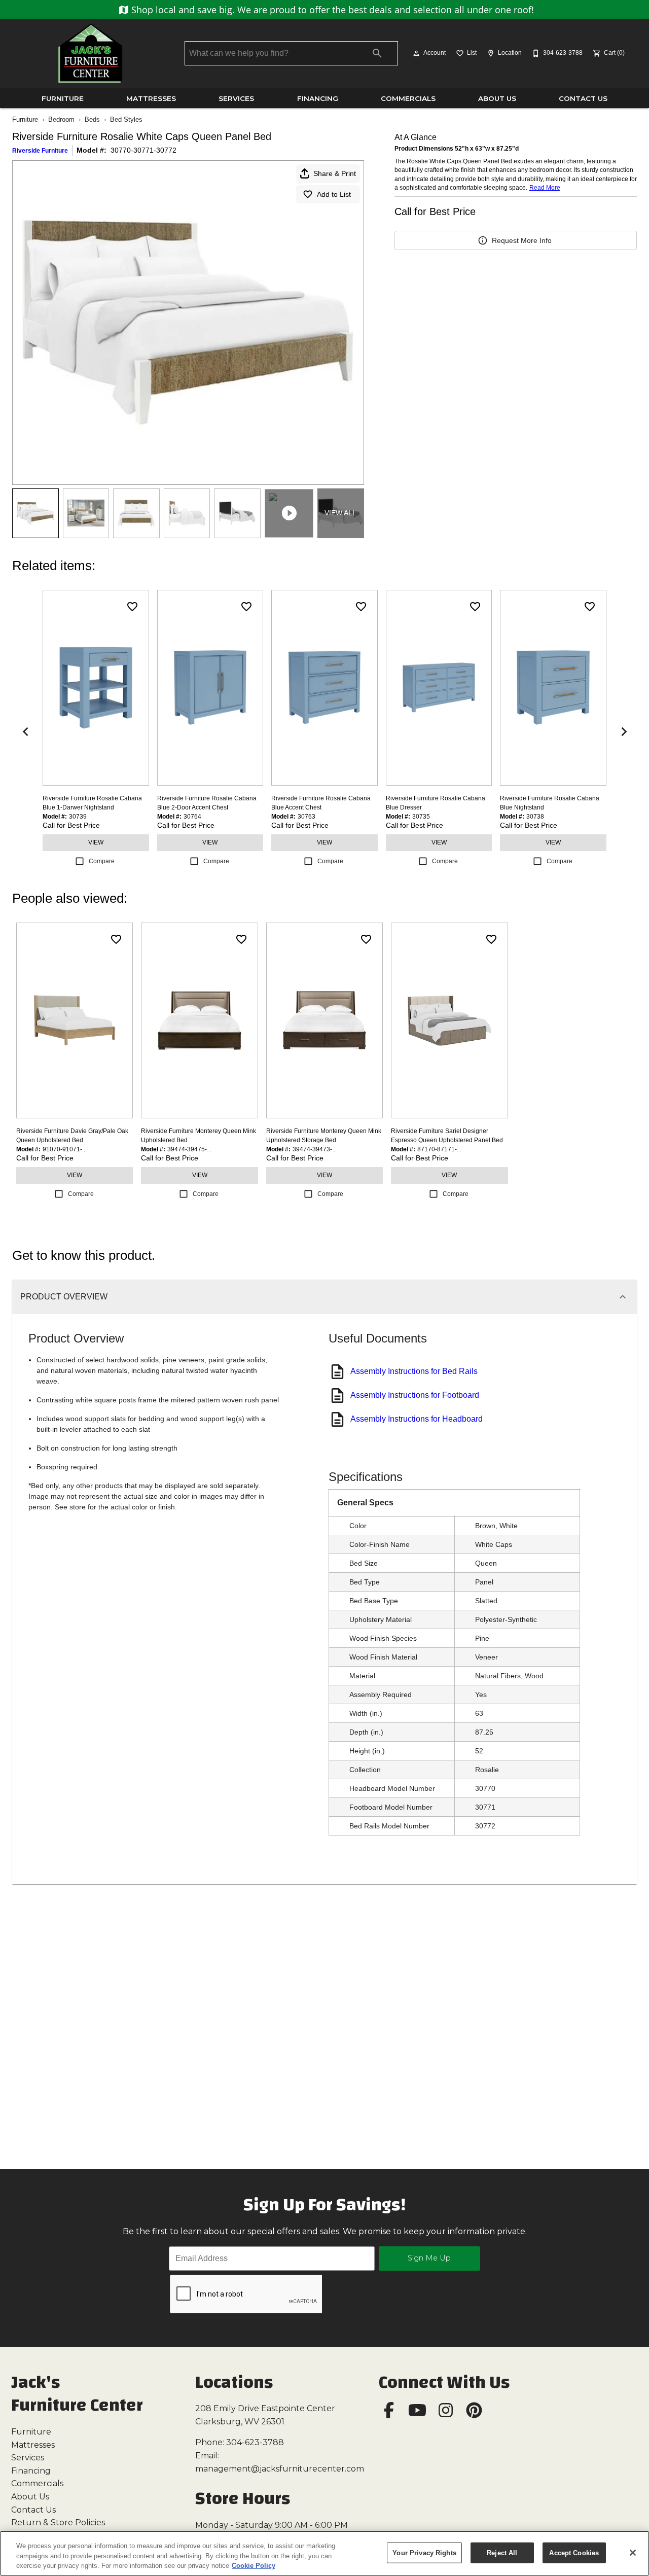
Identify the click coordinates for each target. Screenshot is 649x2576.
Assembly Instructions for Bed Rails (414, 1371)
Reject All (502, 2552)
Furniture (63, 98)
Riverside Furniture (40, 151)
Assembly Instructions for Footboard (415, 1395)
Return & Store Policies (58, 2522)
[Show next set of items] (624, 732)
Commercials (408, 98)
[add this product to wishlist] (132, 607)
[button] (416, 53)
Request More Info (522, 240)
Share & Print (335, 173)
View (96, 842)
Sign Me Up (429, 2258)
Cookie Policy (254, 2566)
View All (340, 513)
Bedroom (61, 119)
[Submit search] (377, 53)
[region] (324, 2553)
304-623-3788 (255, 2442)
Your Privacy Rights (424, 2552)
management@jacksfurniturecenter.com (280, 2469)
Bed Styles (126, 119)
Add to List (334, 194)
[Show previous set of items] (25, 732)
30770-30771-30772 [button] (143, 150)
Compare (102, 861)
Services (236, 98)
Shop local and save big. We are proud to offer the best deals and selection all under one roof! (331, 10)
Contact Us (583, 98)
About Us (497, 98)
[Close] (633, 2553)
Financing (318, 98)
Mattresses (151, 98)
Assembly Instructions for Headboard (417, 1419)
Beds (92, 119)
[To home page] (90, 53)
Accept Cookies (574, 2552)
